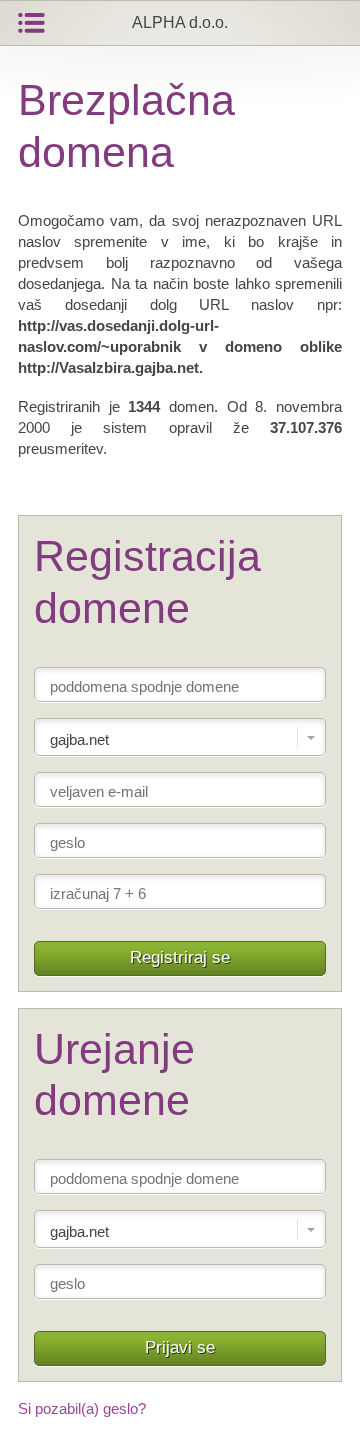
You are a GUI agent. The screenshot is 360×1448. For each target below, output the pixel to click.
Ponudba (31, 23)
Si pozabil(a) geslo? (82, 1408)
